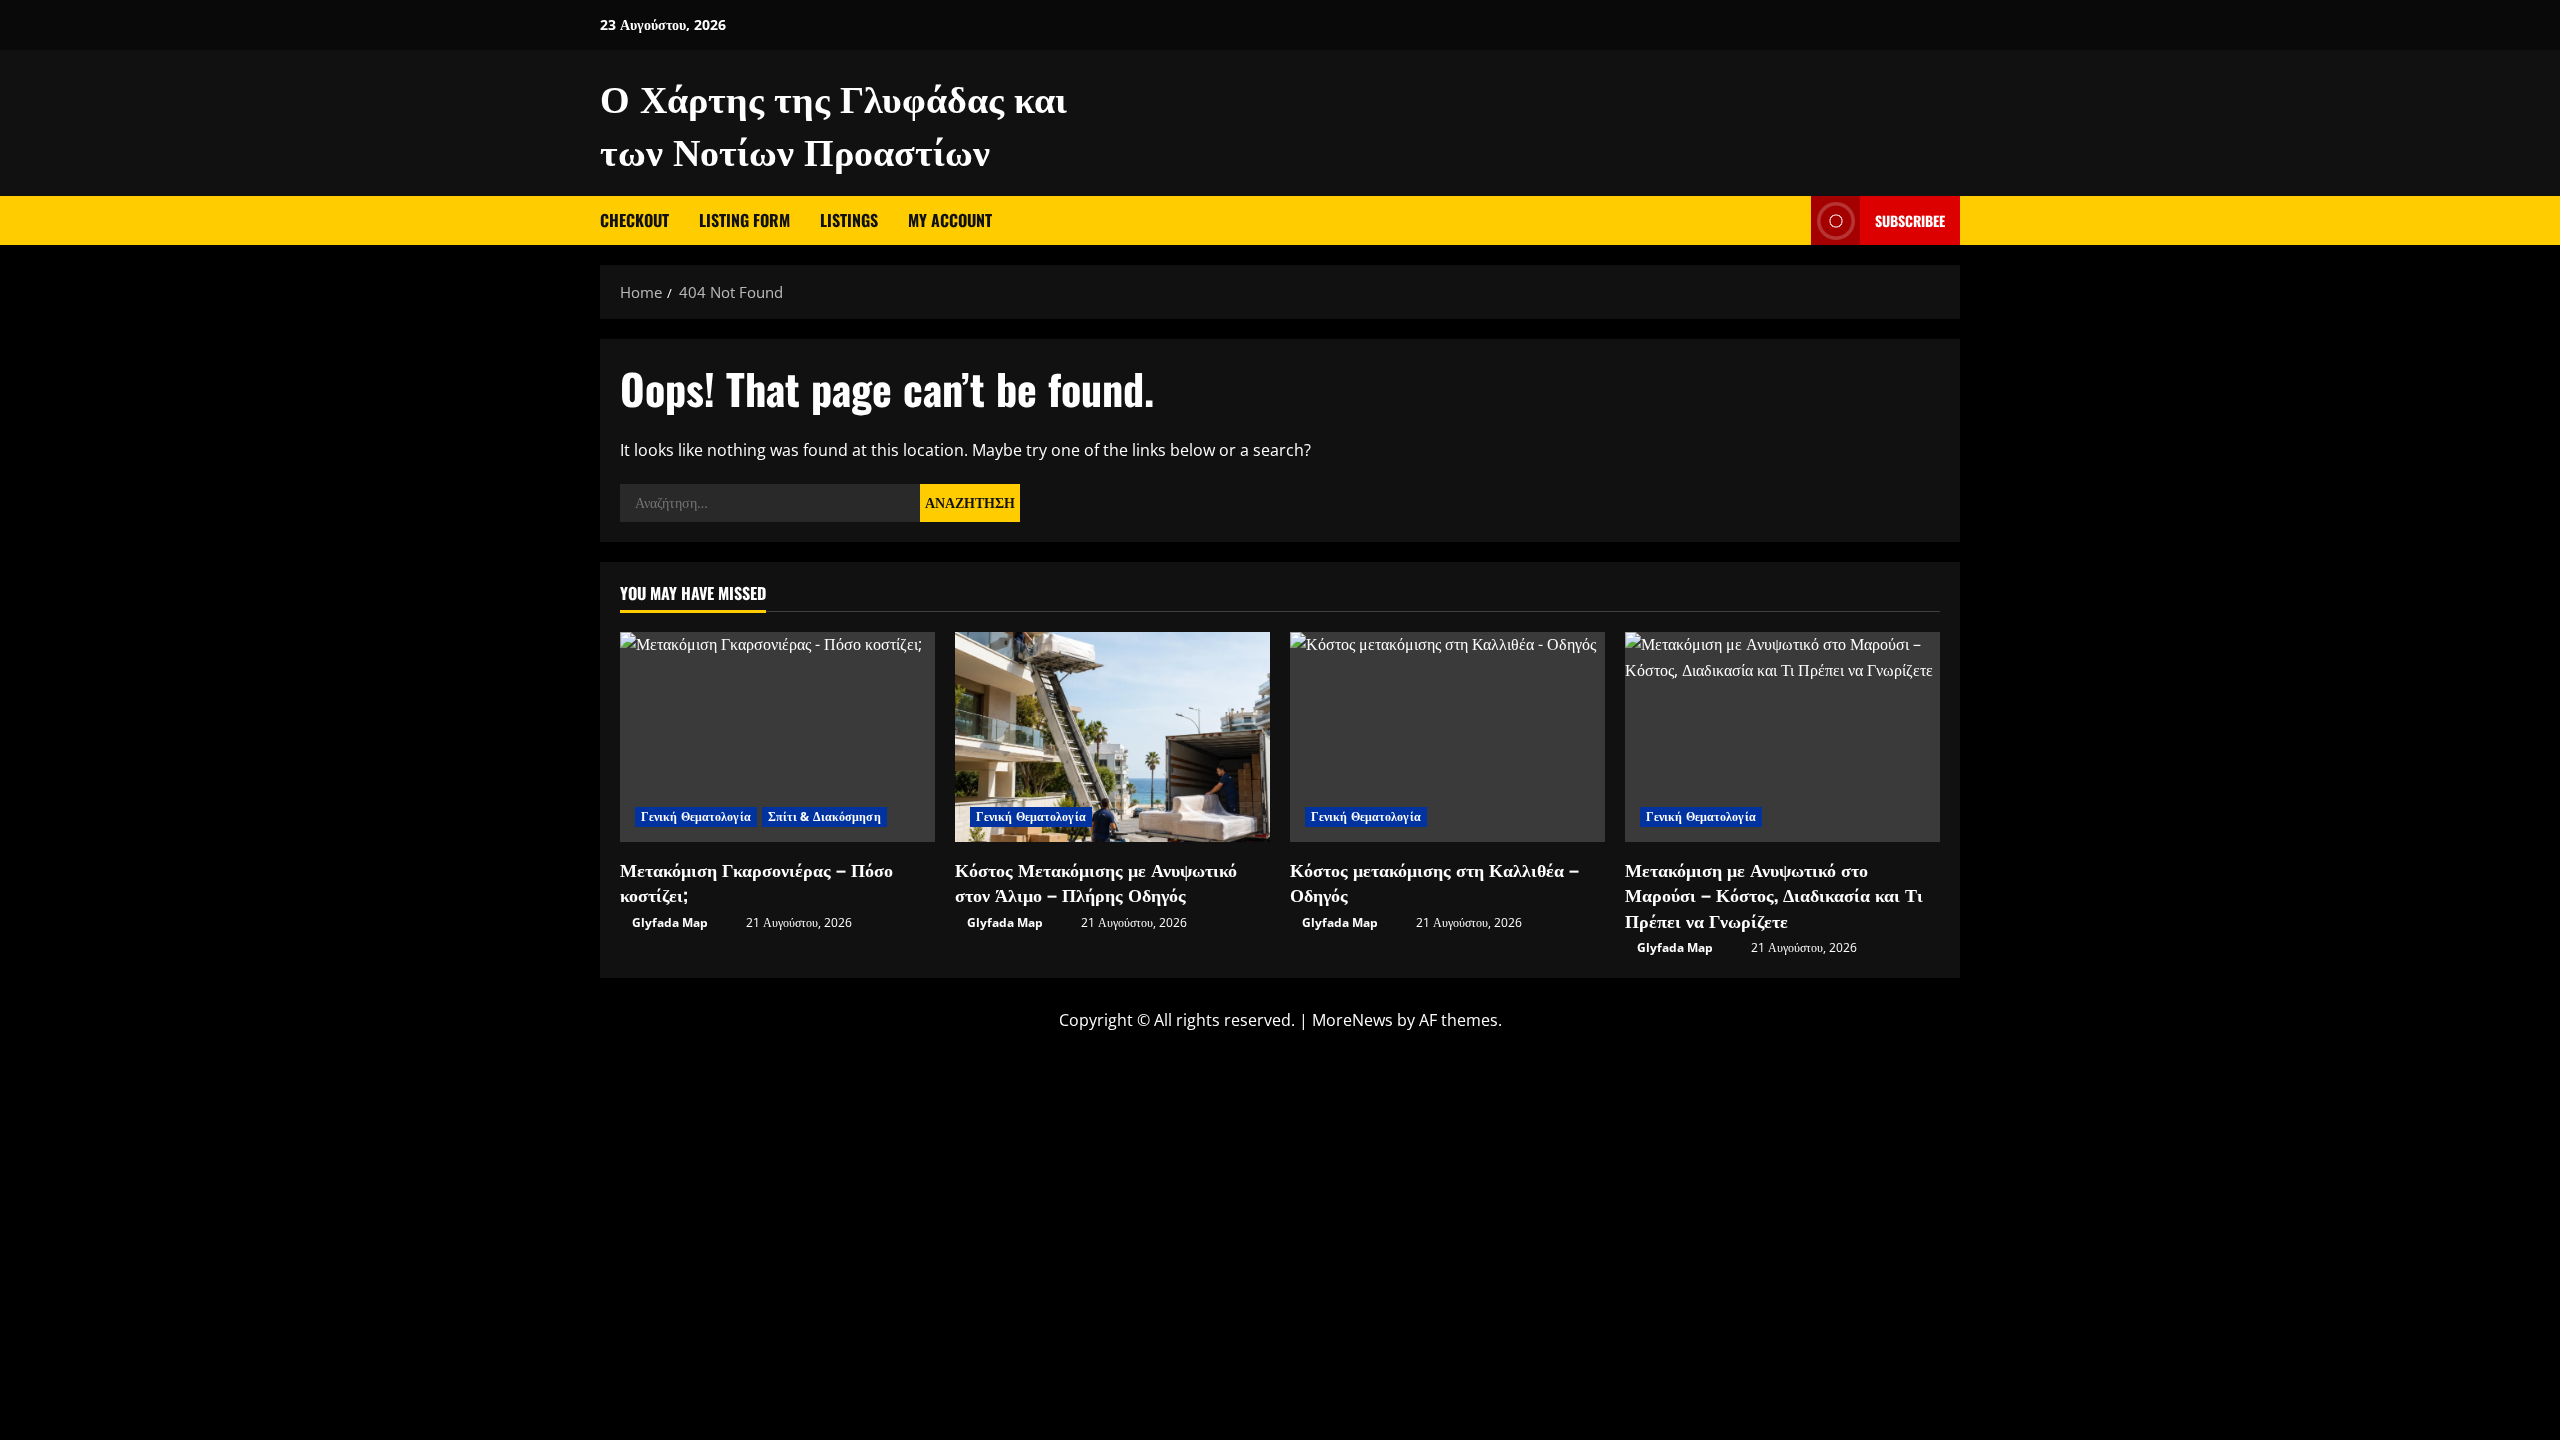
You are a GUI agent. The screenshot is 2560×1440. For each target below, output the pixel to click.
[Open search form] (1790, 221)
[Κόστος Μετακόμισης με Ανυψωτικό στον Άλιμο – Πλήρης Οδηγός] (1112, 737)
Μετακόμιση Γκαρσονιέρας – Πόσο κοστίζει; (756, 881)
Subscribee (1910, 220)
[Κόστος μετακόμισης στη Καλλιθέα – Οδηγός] (1447, 737)
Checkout (634, 220)
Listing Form (744, 220)
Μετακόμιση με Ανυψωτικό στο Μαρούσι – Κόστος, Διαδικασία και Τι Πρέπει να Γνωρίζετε (1774, 894)
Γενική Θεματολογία (696, 816)
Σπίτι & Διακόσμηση (824, 816)
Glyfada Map (670, 922)
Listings (849, 220)
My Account (950, 220)
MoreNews (1352, 1020)
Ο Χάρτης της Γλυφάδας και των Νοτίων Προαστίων (833, 122)
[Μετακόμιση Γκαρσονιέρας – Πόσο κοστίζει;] (777, 737)
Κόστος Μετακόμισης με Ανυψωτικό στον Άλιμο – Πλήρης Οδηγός (1096, 881)
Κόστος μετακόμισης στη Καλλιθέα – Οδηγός (1434, 881)
